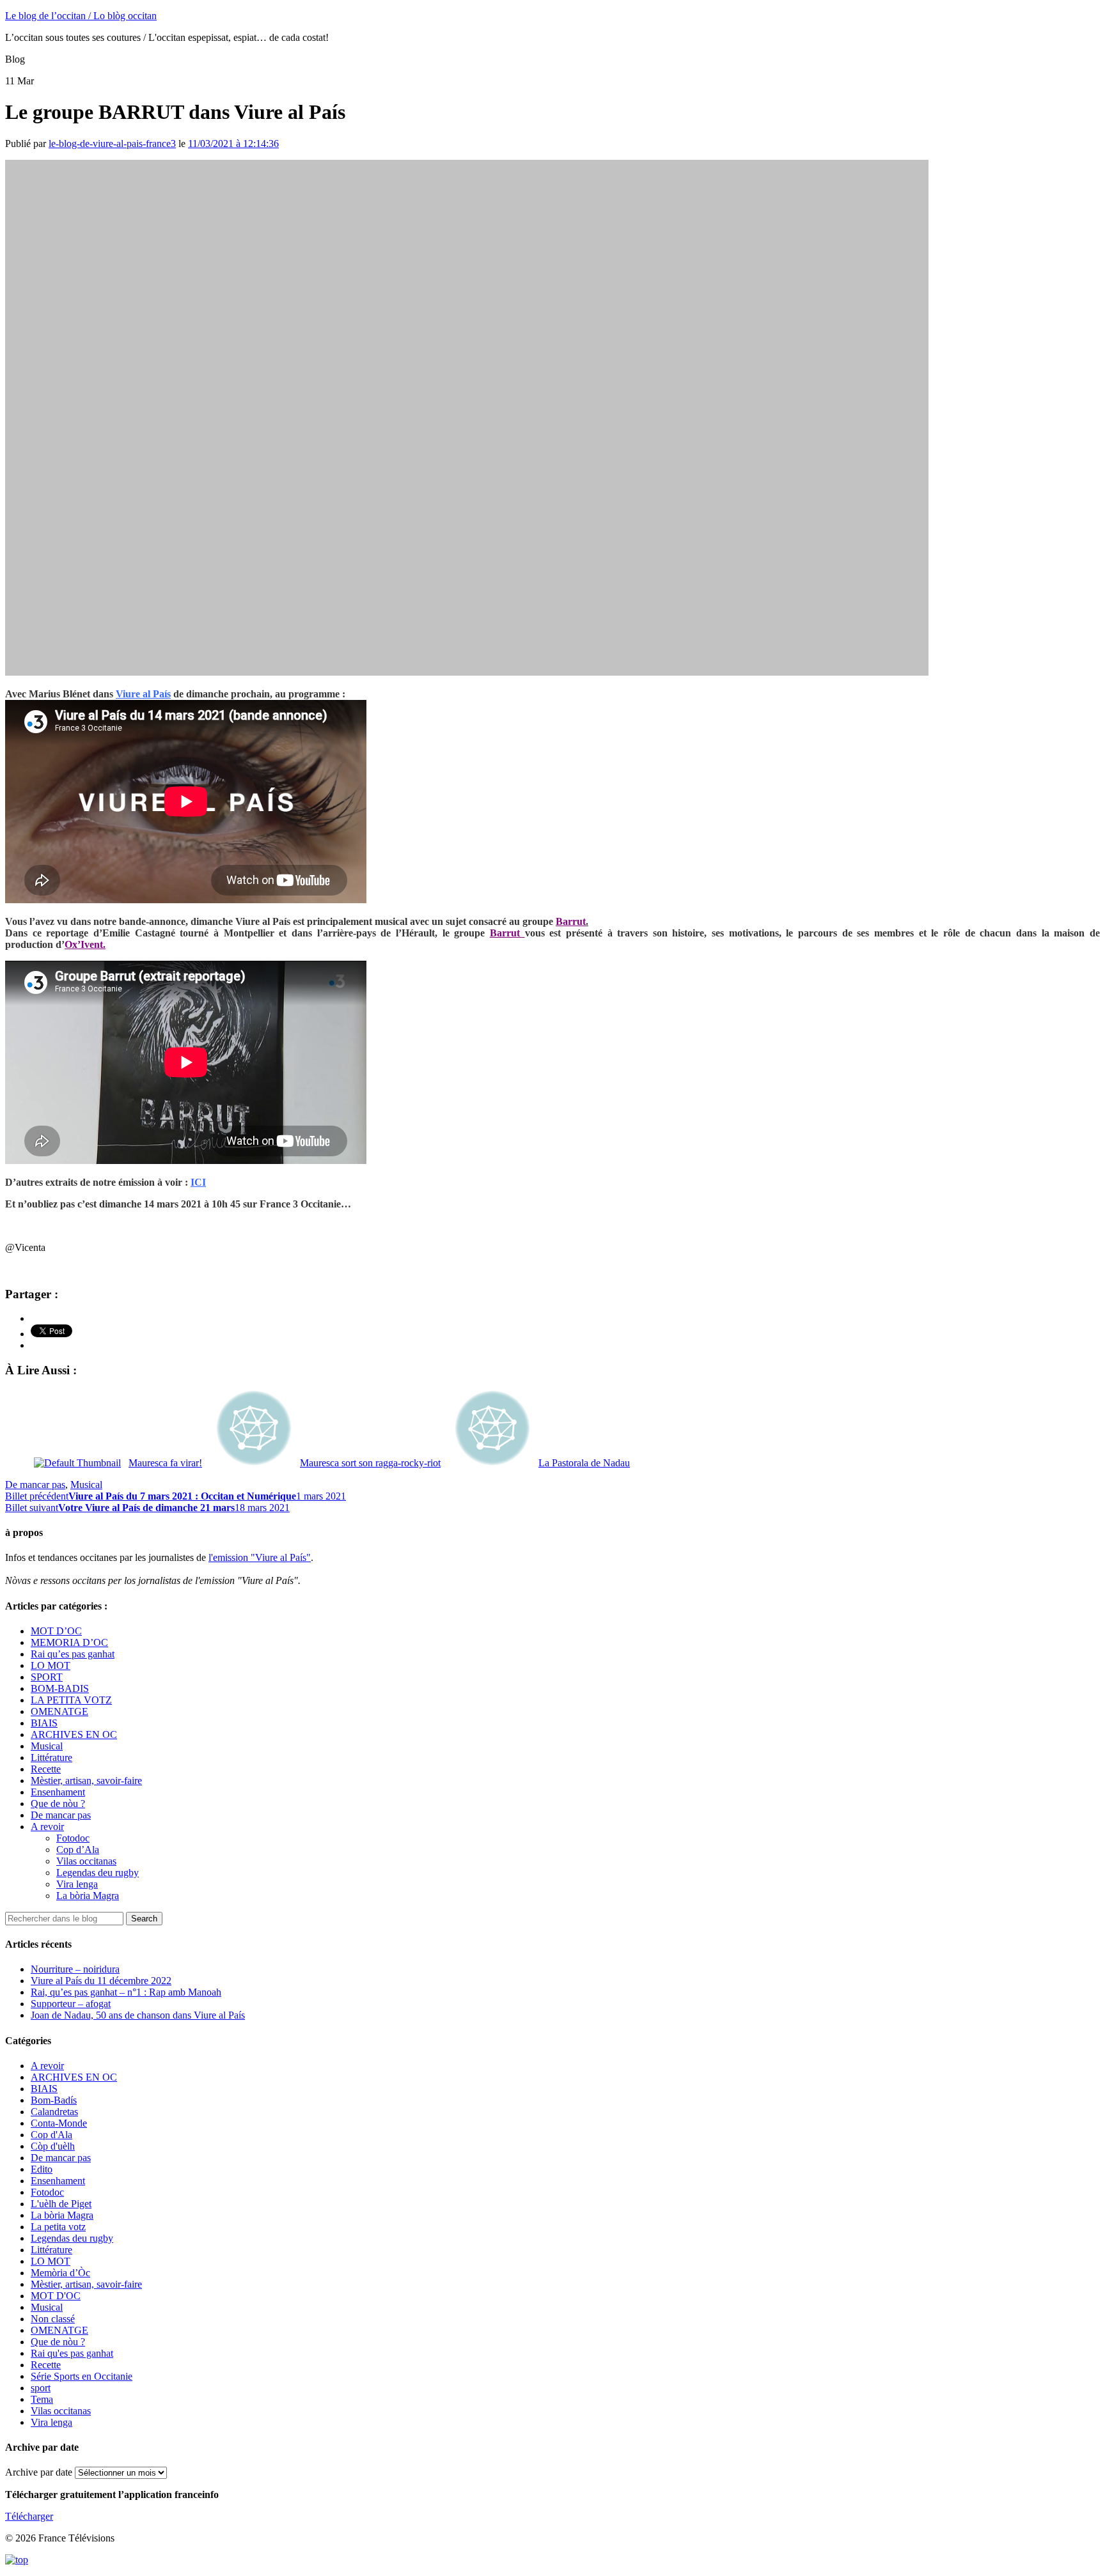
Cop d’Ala (78, 1850)
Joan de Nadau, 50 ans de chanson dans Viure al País (138, 2015)
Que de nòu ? (58, 1804)
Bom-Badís (54, 2100)
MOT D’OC (56, 1631)
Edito (42, 2169)
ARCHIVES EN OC (74, 1734)
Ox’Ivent (84, 944)
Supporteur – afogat (71, 2004)
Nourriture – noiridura (75, 1969)
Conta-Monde (59, 2123)
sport (41, 2388)
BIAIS (44, 1723)
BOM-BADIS (60, 1688)
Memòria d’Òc (60, 2273)
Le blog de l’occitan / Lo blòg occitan (81, 16)
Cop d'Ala (51, 2135)
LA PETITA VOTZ (71, 1700)
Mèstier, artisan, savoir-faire (86, 1781)
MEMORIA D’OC (69, 1642)
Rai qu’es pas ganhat (73, 1654)
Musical (86, 1485)
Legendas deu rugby (98, 1873)
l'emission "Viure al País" (260, 1557)
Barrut (505, 933)
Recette (46, 1769)
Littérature (51, 1757)
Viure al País (143, 694)
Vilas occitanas (86, 1861)
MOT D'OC (56, 2296)
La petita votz (58, 2227)
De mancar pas (35, 1485)
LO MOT (51, 1665)
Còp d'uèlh (53, 2146)
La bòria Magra (88, 1896)
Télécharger (29, 2516)
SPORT (47, 1677)
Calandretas (54, 2112)
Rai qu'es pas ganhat (72, 2353)
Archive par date (39, 2472)
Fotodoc (73, 1838)
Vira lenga (77, 1884)
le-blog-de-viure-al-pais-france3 (112, 144)
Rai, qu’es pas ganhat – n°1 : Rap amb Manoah (126, 1992)
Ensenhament (58, 1792)
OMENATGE (59, 1711)
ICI (198, 1182)
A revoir (47, 1827)
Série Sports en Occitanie (82, 2376)
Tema (42, 2399)
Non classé (53, 2319)
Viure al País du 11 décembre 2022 (101, 1981)
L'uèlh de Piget (61, 2204)
